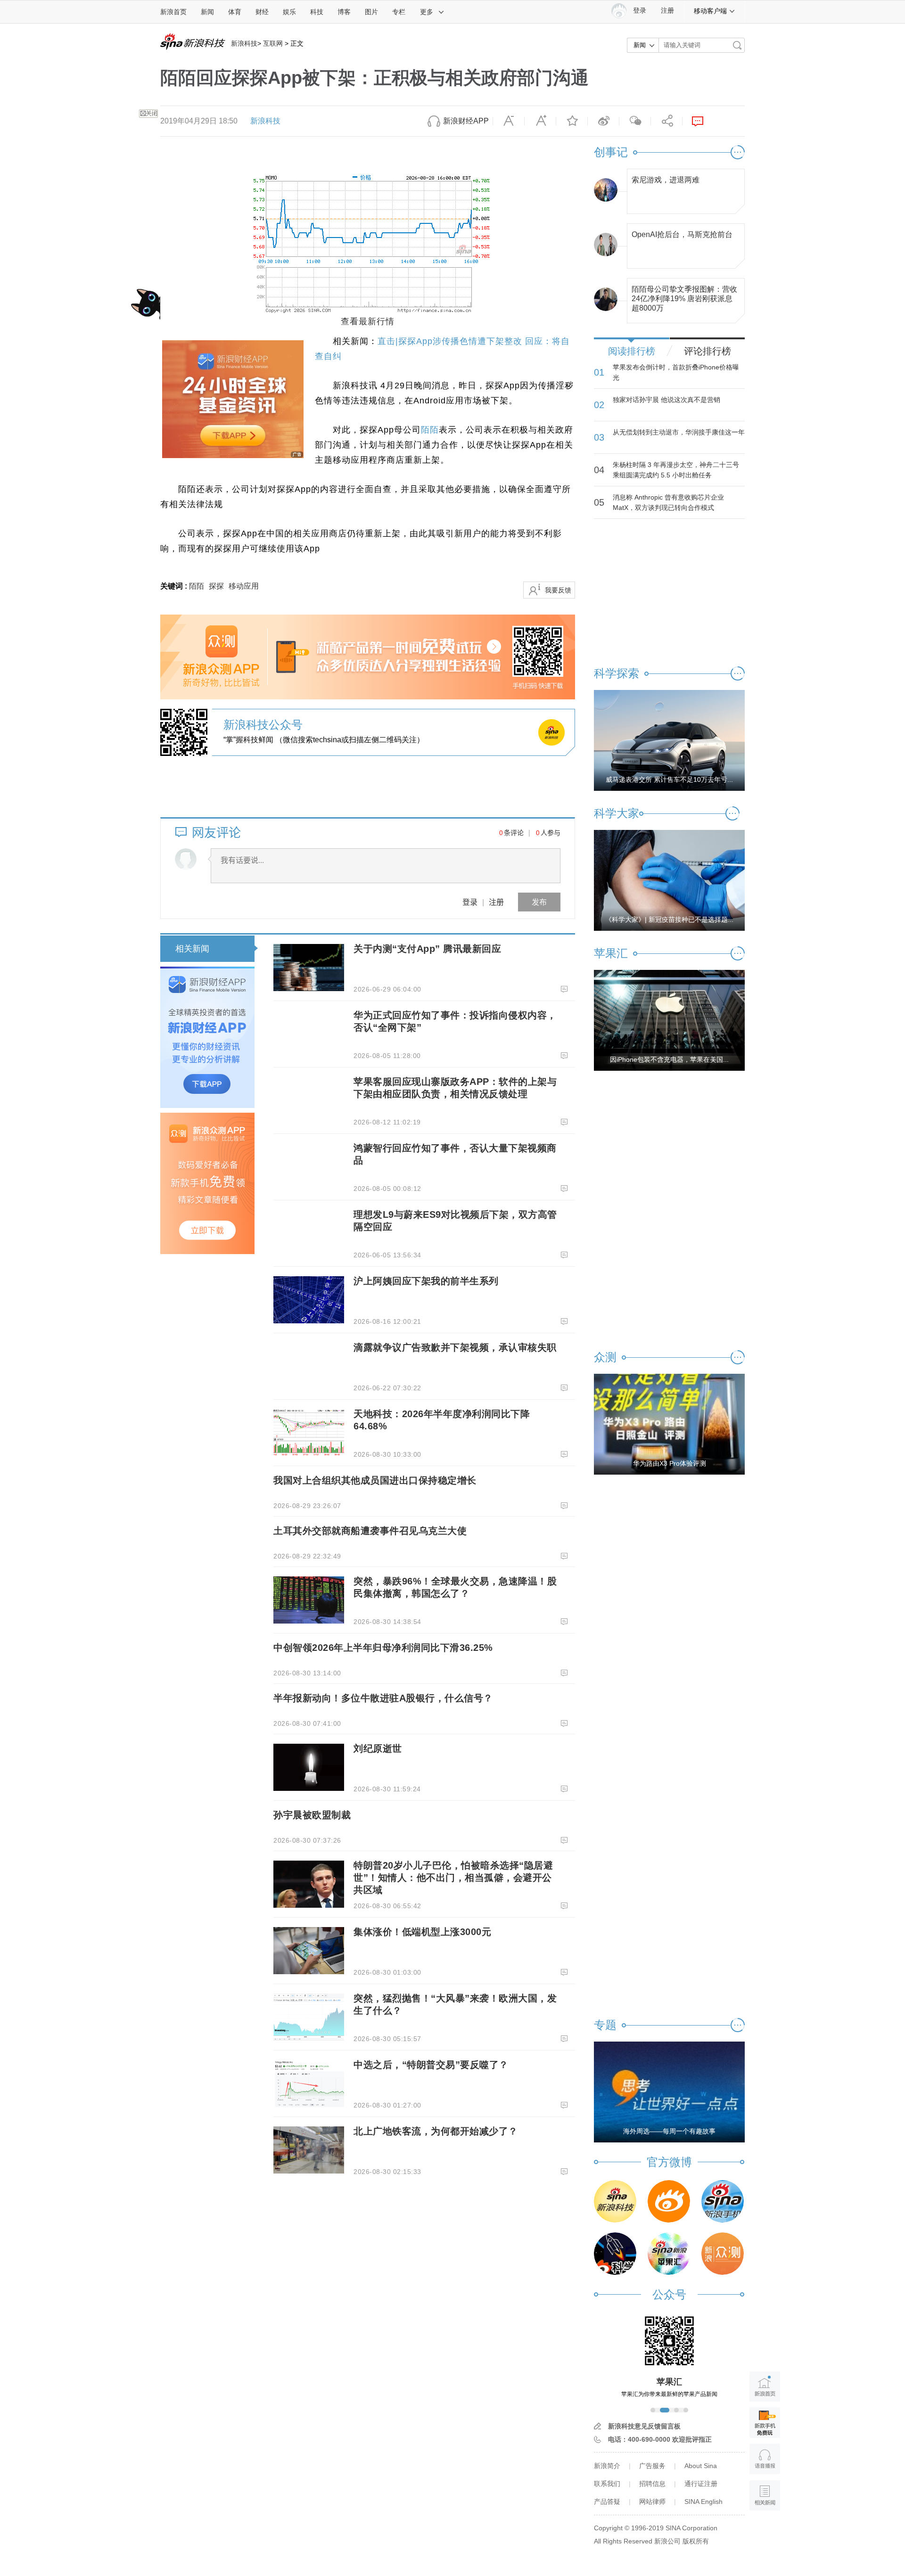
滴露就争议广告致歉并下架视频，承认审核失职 (455, 1347)
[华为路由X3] (669, 1424)
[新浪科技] (615, 2201)
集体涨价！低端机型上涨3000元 (422, 1932)
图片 (371, 12)
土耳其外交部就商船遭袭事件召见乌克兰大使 (370, 1531)
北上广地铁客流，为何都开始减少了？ (436, 2131)
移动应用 (244, 586)
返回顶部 (765, 2531)
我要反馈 (558, 590)
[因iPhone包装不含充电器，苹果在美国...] (669, 1020)
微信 (635, 121)
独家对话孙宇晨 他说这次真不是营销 (666, 400)
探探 (216, 586)
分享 (666, 121)
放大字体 (540, 121)
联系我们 (607, 2484)
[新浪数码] (669, 2201)
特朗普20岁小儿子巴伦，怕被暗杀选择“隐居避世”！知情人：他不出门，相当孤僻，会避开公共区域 (453, 1878)
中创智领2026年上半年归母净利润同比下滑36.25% (383, 1648)
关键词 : (175, 586)
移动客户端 (710, 11)
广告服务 (652, 2466)
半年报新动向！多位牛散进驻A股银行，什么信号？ (383, 1698)
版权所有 (696, 2541)
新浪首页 (173, 12)
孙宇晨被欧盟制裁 (312, 1815)
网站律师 (652, 2502)
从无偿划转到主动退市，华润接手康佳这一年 (679, 432)
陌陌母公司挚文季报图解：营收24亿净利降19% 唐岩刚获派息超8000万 (684, 296)
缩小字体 (509, 121)
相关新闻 (192, 949)
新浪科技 (244, 43)
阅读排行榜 (632, 351)
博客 (344, 12)
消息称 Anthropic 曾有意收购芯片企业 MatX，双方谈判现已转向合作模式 (668, 502)
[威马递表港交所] (669, 740)
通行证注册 (701, 2484)
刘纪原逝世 (378, 1748)
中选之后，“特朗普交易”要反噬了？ (431, 2065)
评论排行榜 (708, 351)
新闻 (207, 12)
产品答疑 (607, 2502)
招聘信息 (652, 2484)
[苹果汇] (669, 2254)
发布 (539, 902)
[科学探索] (615, 2254)
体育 (235, 12)
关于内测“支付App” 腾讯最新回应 (427, 949)
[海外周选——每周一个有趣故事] (669, 2092)
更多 (427, 12)
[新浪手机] (723, 2201)
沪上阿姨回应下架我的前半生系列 (426, 1281)
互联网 (273, 43)
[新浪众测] (723, 2254)
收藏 (572, 121)
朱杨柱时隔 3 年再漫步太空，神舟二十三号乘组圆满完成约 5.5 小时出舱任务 (676, 470)
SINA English (703, 2502)
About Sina (701, 2466)
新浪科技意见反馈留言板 (644, 2426)
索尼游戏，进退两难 (666, 180)
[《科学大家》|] (669, 880)
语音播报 (765, 2459)
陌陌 (430, 430)
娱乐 (289, 12)
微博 (603, 121)
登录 (470, 902)
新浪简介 (607, 2466)
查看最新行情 (368, 321)
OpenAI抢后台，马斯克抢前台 (682, 234)
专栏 (399, 12)
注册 (667, 11)
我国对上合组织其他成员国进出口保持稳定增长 (375, 1480)
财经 (262, 12)
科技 (317, 12)
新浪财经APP (466, 121)
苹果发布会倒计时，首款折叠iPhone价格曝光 (676, 372)
